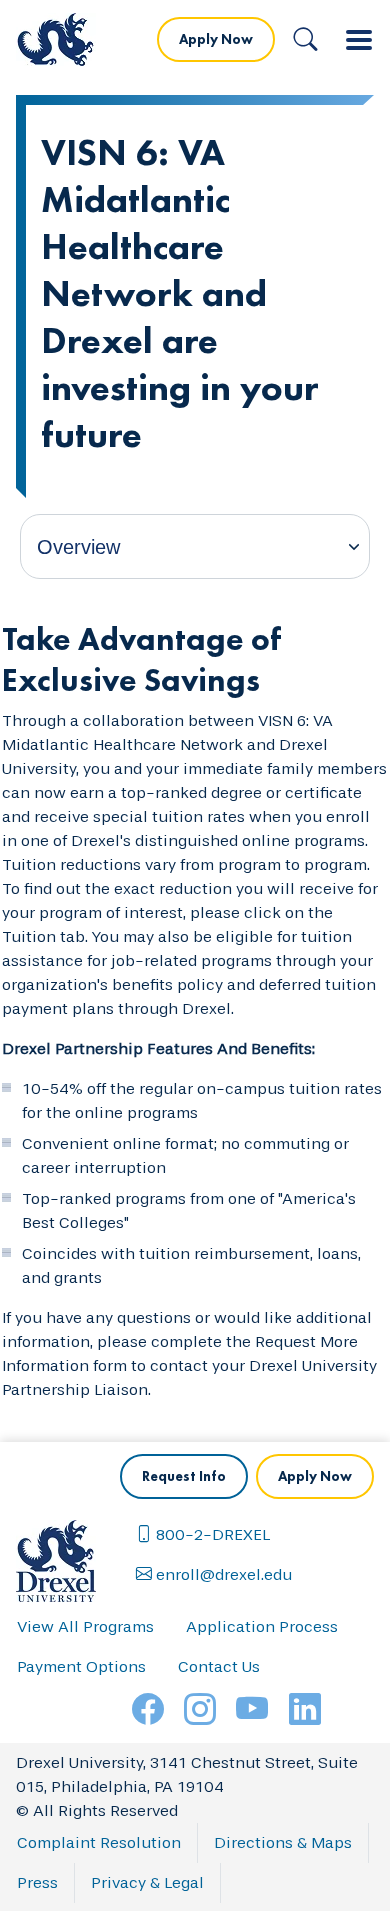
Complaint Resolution (99, 1842)
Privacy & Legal (147, 1882)
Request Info (184, 1476)
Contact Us (219, 1666)
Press (37, 1882)
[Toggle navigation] (359, 40)
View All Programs (85, 1626)
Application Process (262, 1626)
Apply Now (216, 39)
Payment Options (81, 1666)
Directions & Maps (283, 1842)
